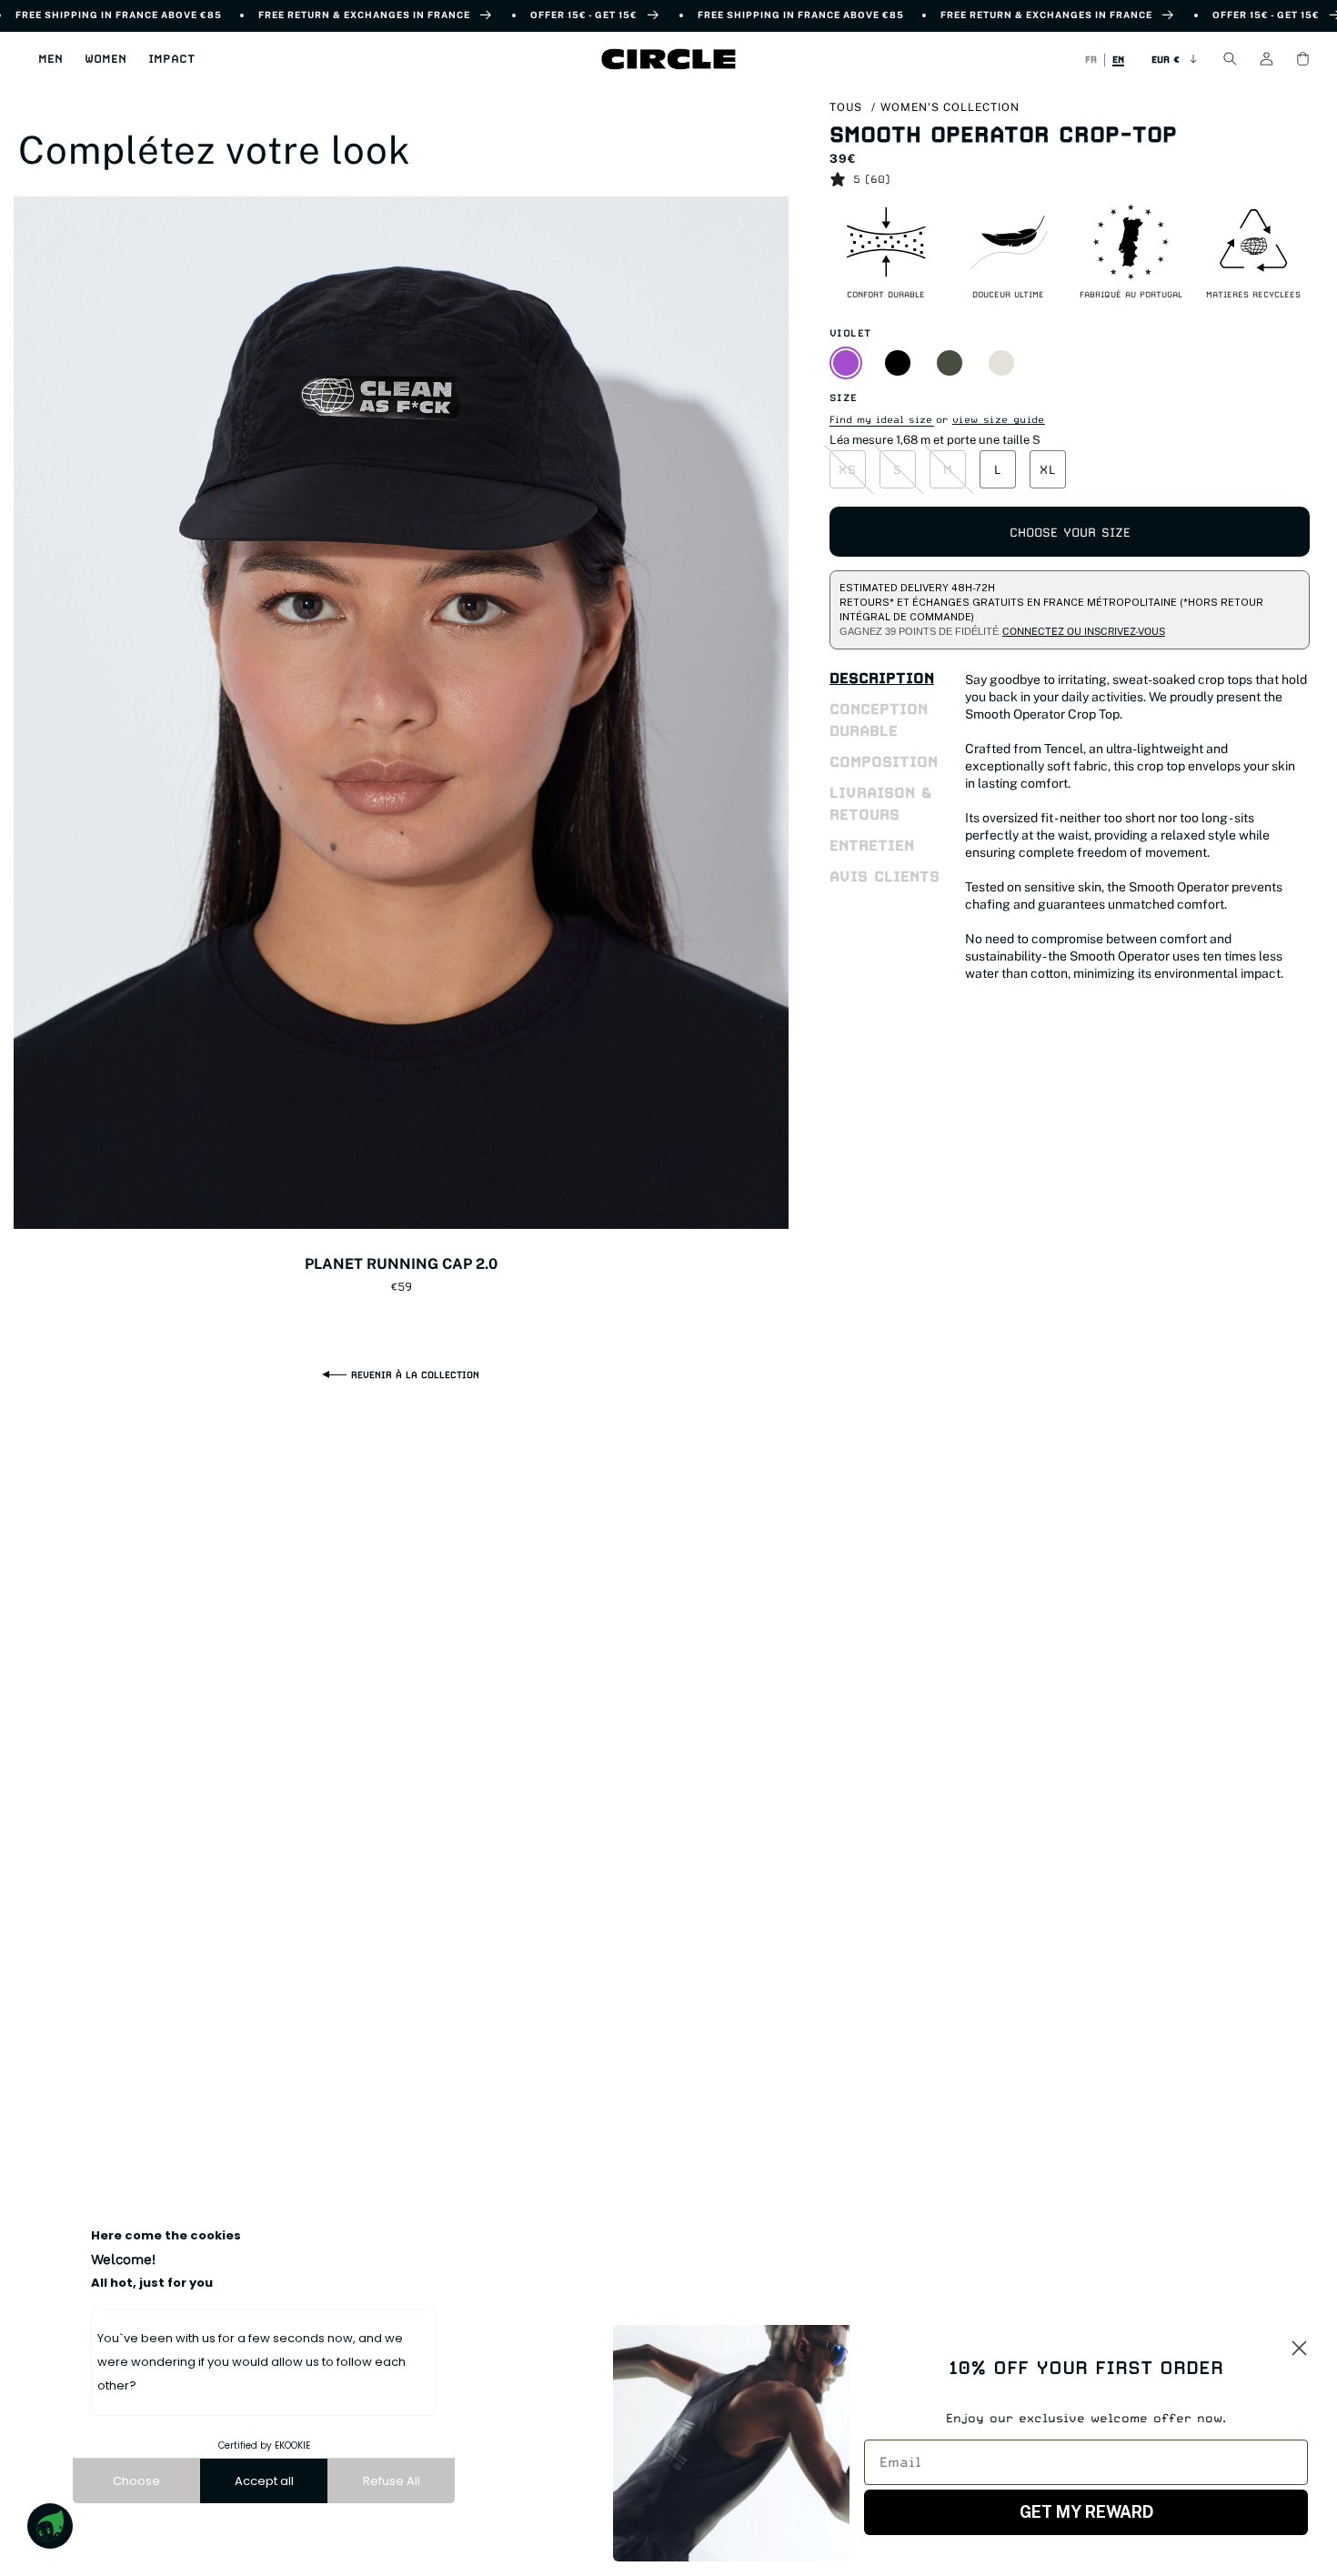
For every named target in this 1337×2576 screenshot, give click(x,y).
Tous (846, 107)
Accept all (264, 2481)
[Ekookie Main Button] (50, 2526)
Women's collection (950, 107)
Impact (171, 59)
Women (106, 59)
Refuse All (392, 2481)
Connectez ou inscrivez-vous (1084, 631)
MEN (50, 59)
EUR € (1166, 59)
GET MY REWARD (1086, 2512)
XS (848, 469)
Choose (136, 2481)
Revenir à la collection (415, 1374)
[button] (50, 59)
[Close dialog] (1299, 2348)
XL (1048, 469)
